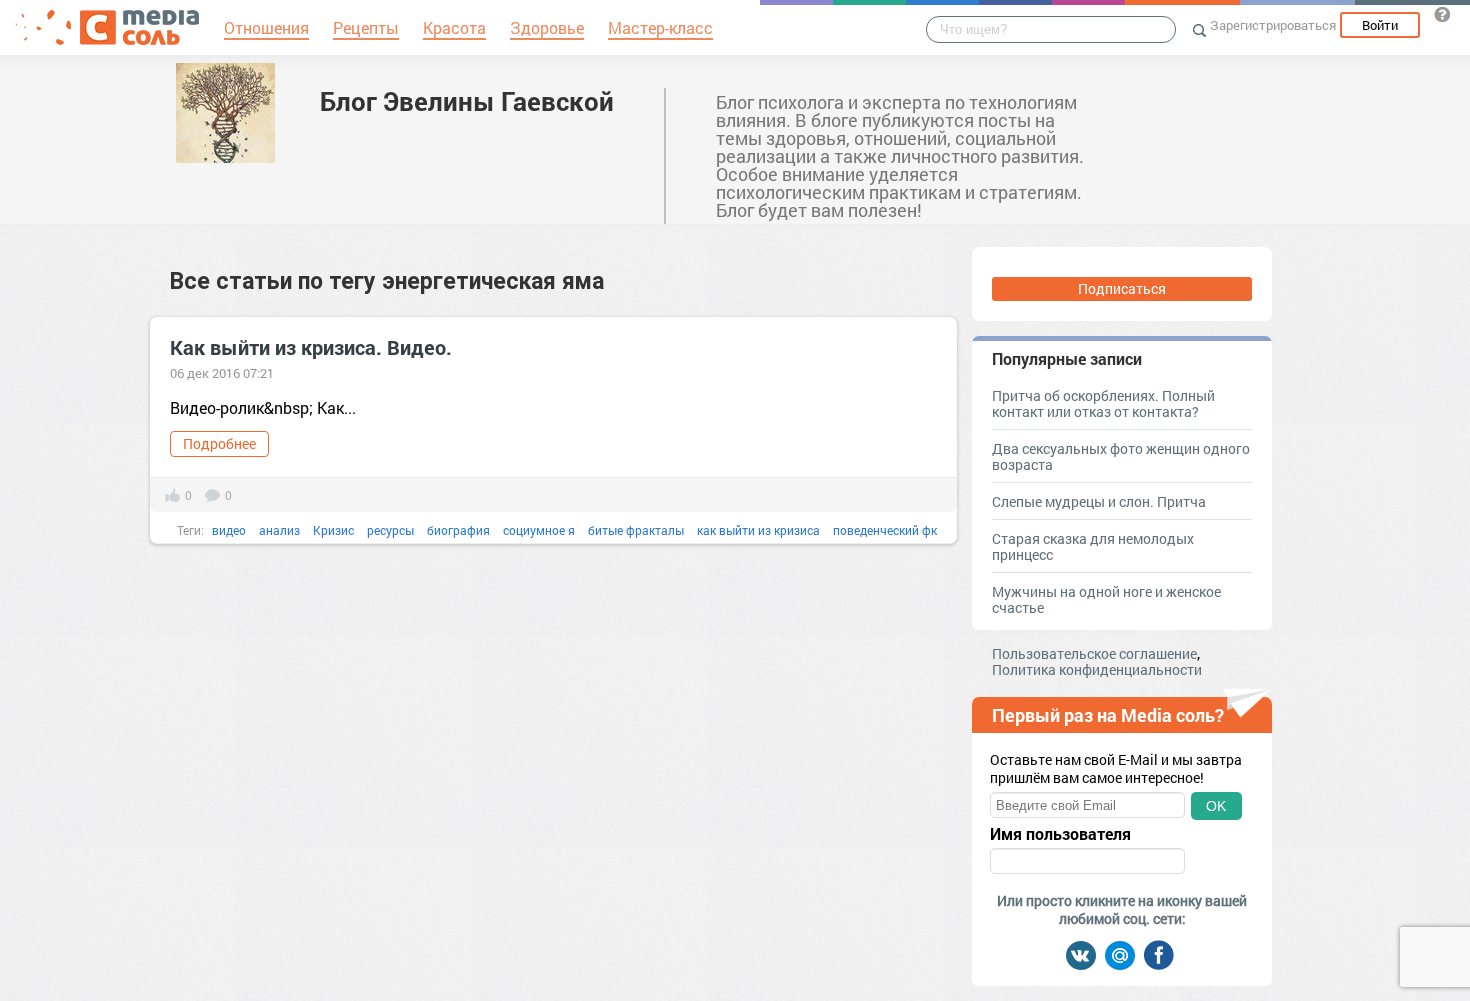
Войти (1380, 25)
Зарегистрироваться (1273, 25)
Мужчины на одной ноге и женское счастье (1106, 599)
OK (1216, 806)
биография (458, 530)
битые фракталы (636, 530)
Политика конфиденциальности (1097, 669)
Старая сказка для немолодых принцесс (1093, 546)
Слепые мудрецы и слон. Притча (1099, 501)
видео (229, 530)
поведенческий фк (885, 530)
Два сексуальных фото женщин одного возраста (1121, 456)
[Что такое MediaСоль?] (1442, 14)
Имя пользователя (1060, 834)
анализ (279, 530)
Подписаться (1122, 288)
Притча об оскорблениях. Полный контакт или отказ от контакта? (1103, 403)
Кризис (333, 530)
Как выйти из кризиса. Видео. (311, 347)
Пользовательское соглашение (1094, 653)
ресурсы (390, 530)
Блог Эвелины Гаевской (467, 101)
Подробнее (219, 443)
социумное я (539, 530)
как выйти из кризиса (758, 530)
